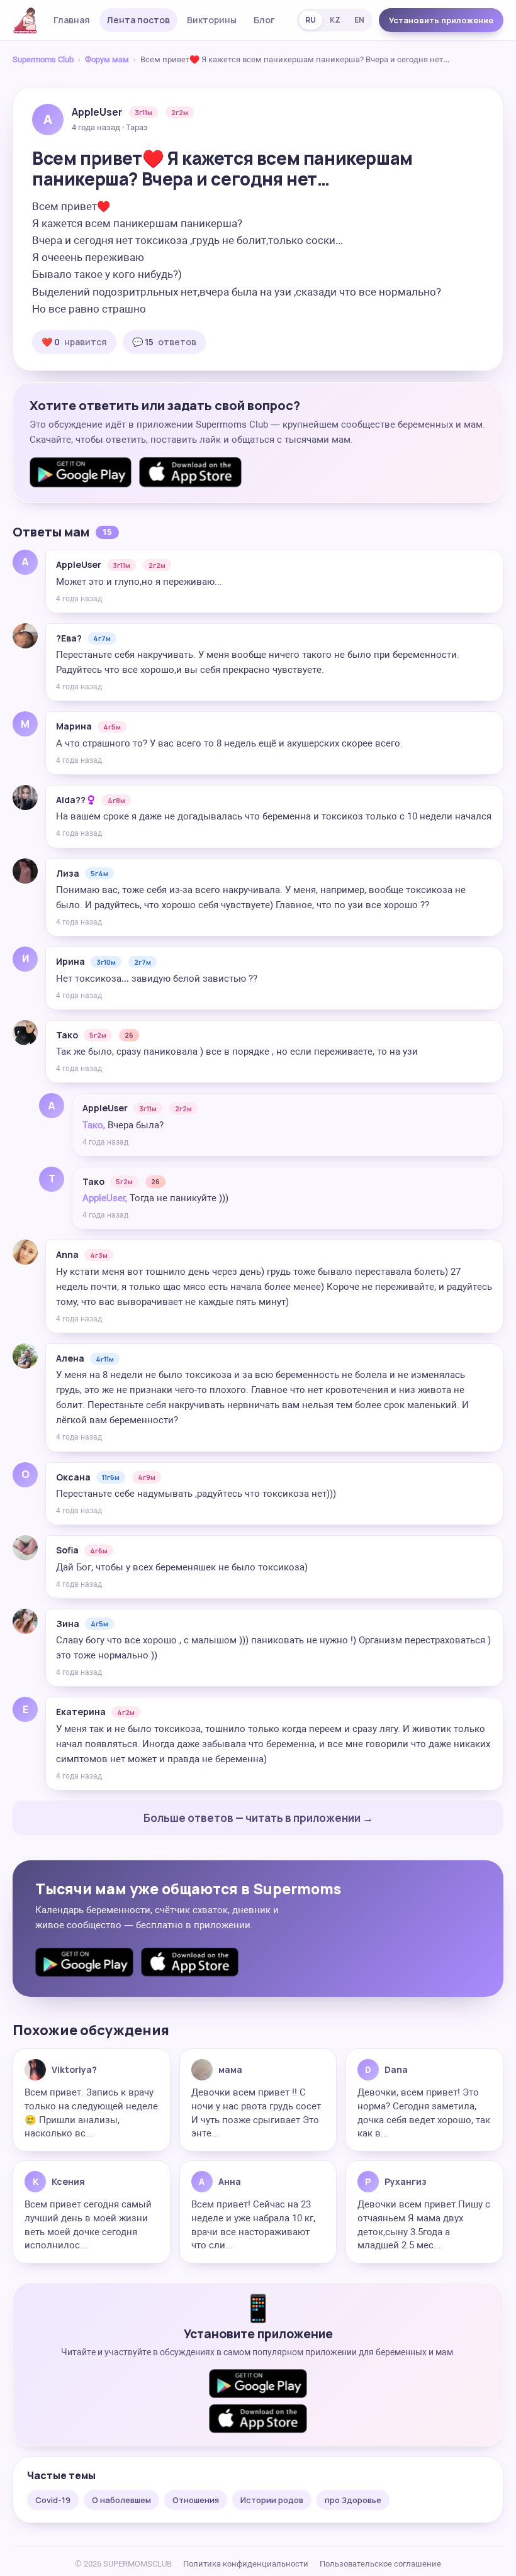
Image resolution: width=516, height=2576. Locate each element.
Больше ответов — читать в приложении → (258, 1818)
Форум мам (107, 59)
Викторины (212, 20)
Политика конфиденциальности (246, 2564)
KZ (335, 20)
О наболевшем (121, 2500)
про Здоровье (353, 2500)
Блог (264, 20)
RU (311, 20)
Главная (72, 20)
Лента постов (138, 20)
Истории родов (272, 2500)
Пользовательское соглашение (380, 2564)
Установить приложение (441, 20)
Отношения (196, 2500)
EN (359, 20)
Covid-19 (53, 2500)
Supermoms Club (43, 59)
